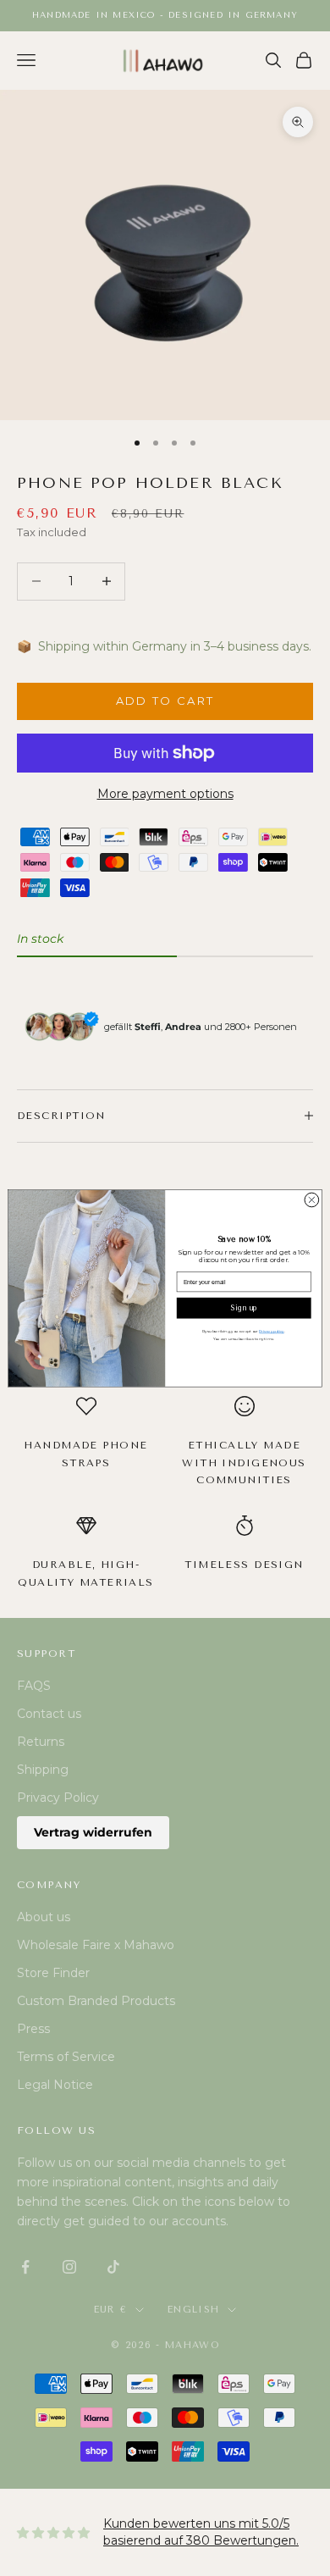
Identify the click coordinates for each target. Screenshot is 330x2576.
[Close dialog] (312, 1200)
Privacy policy (271, 1331)
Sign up (244, 1308)
